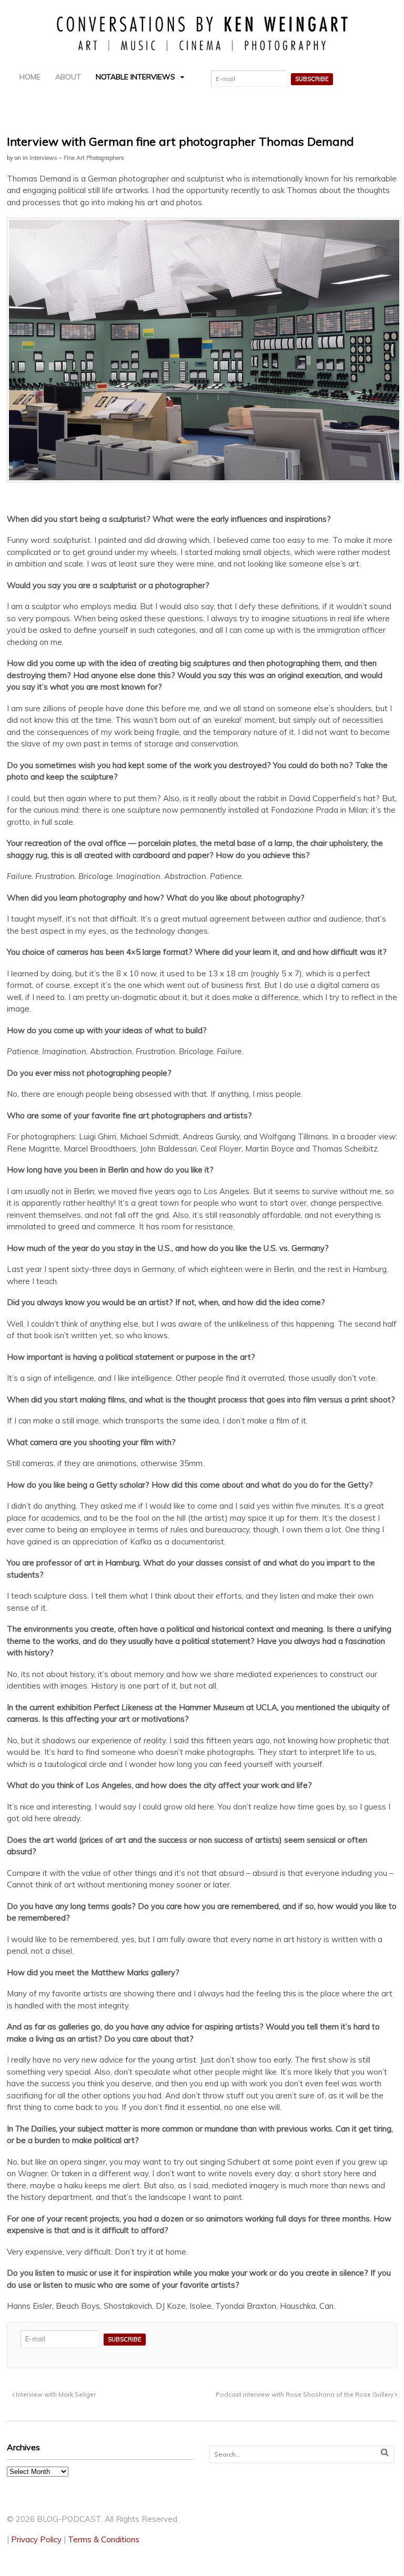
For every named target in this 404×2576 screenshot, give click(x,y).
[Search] (385, 2453)
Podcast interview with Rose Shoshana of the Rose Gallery (305, 2394)
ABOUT (68, 77)
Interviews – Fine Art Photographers (77, 158)
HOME (30, 77)
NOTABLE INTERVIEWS (135, 77)
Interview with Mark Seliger (55, 2394)
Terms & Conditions (104, 2539)
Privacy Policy (36, 2539)
